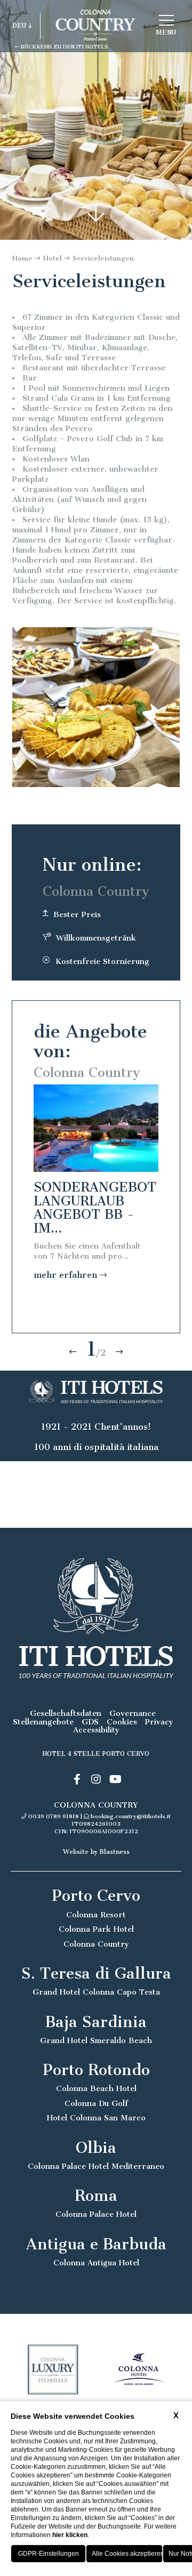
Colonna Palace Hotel (96, 2214)
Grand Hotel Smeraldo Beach (96, 2041)
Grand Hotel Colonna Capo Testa (96, 1992)
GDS (90, 1722)
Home (22, 258)
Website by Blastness (96, 1852)
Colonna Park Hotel (96, 1929)
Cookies (122, 1722)
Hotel (53, 258)
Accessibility (96, 1730)
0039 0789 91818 (54, 1816)
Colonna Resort (96, 1915)
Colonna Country (96, 1944)
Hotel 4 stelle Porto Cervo (96, 1754)
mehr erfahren (67, 1275)
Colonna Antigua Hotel (96, 2263)
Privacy (159, 1722)
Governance (133, 1714)
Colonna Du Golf (96, 2104)
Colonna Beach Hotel (96, 2089)
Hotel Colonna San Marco (96, 2118)
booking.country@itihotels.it (131, 1816)
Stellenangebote (43, 1722)
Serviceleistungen (103, 258)
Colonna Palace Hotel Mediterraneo (96, 2166)
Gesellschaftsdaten (66, 1714)
